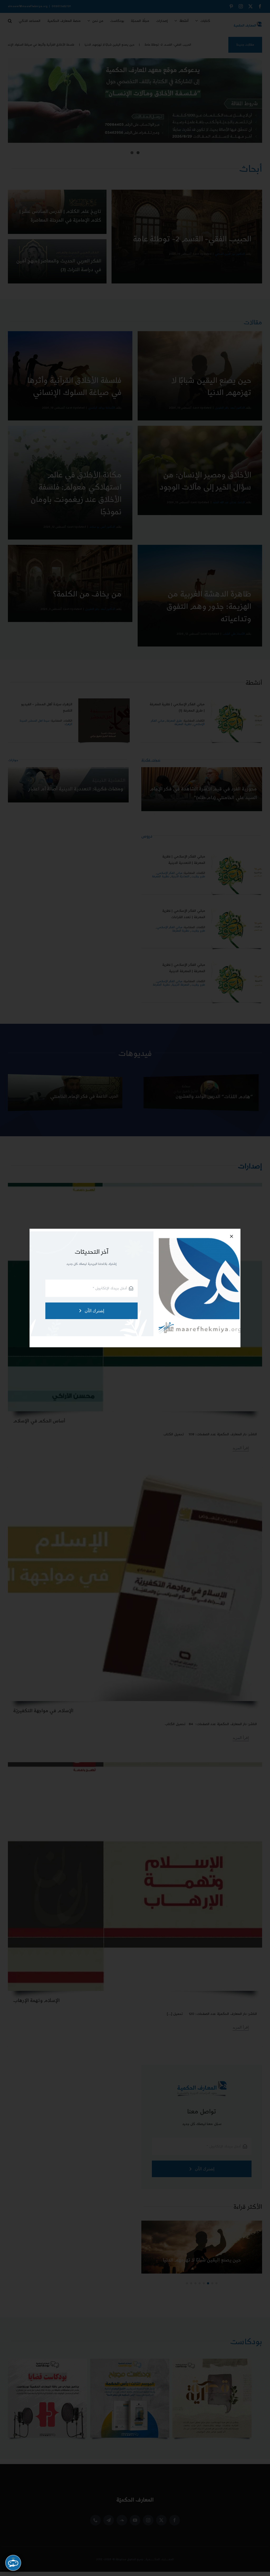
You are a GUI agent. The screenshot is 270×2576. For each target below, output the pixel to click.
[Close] (232, 1236)
